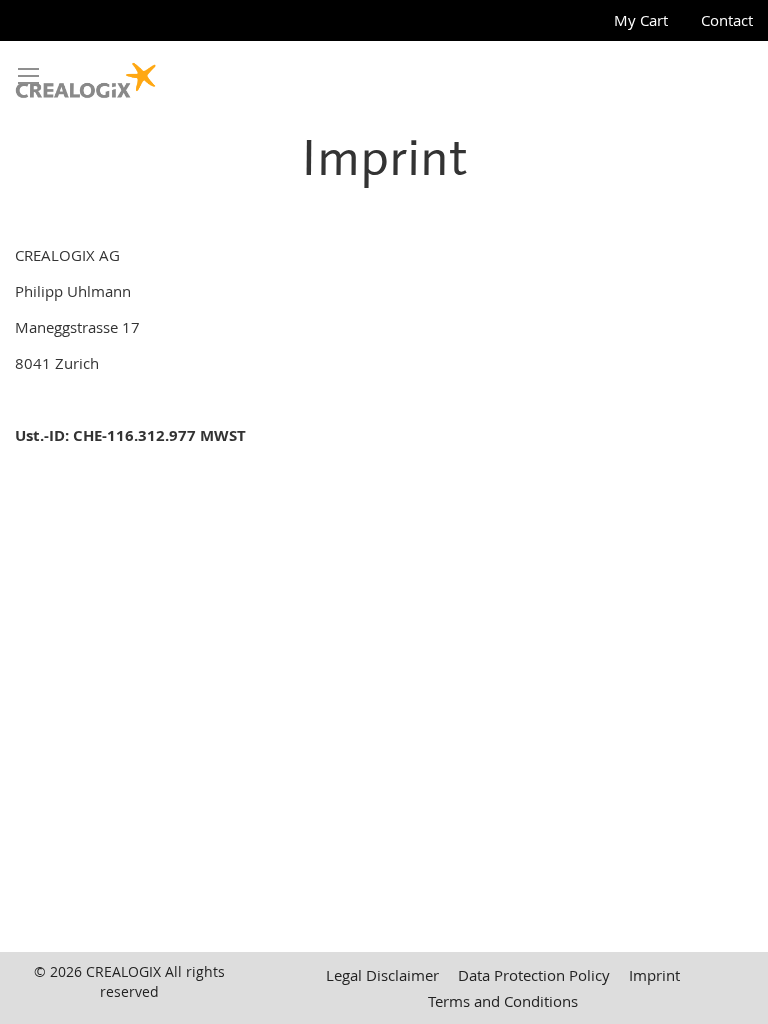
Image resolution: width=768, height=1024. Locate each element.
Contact (727, 20)
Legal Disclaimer (382, 975)
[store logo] (86, 76)
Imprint (654, 975)
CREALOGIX (123, 971)
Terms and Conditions (503, 1001)
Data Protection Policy (534, 975)
